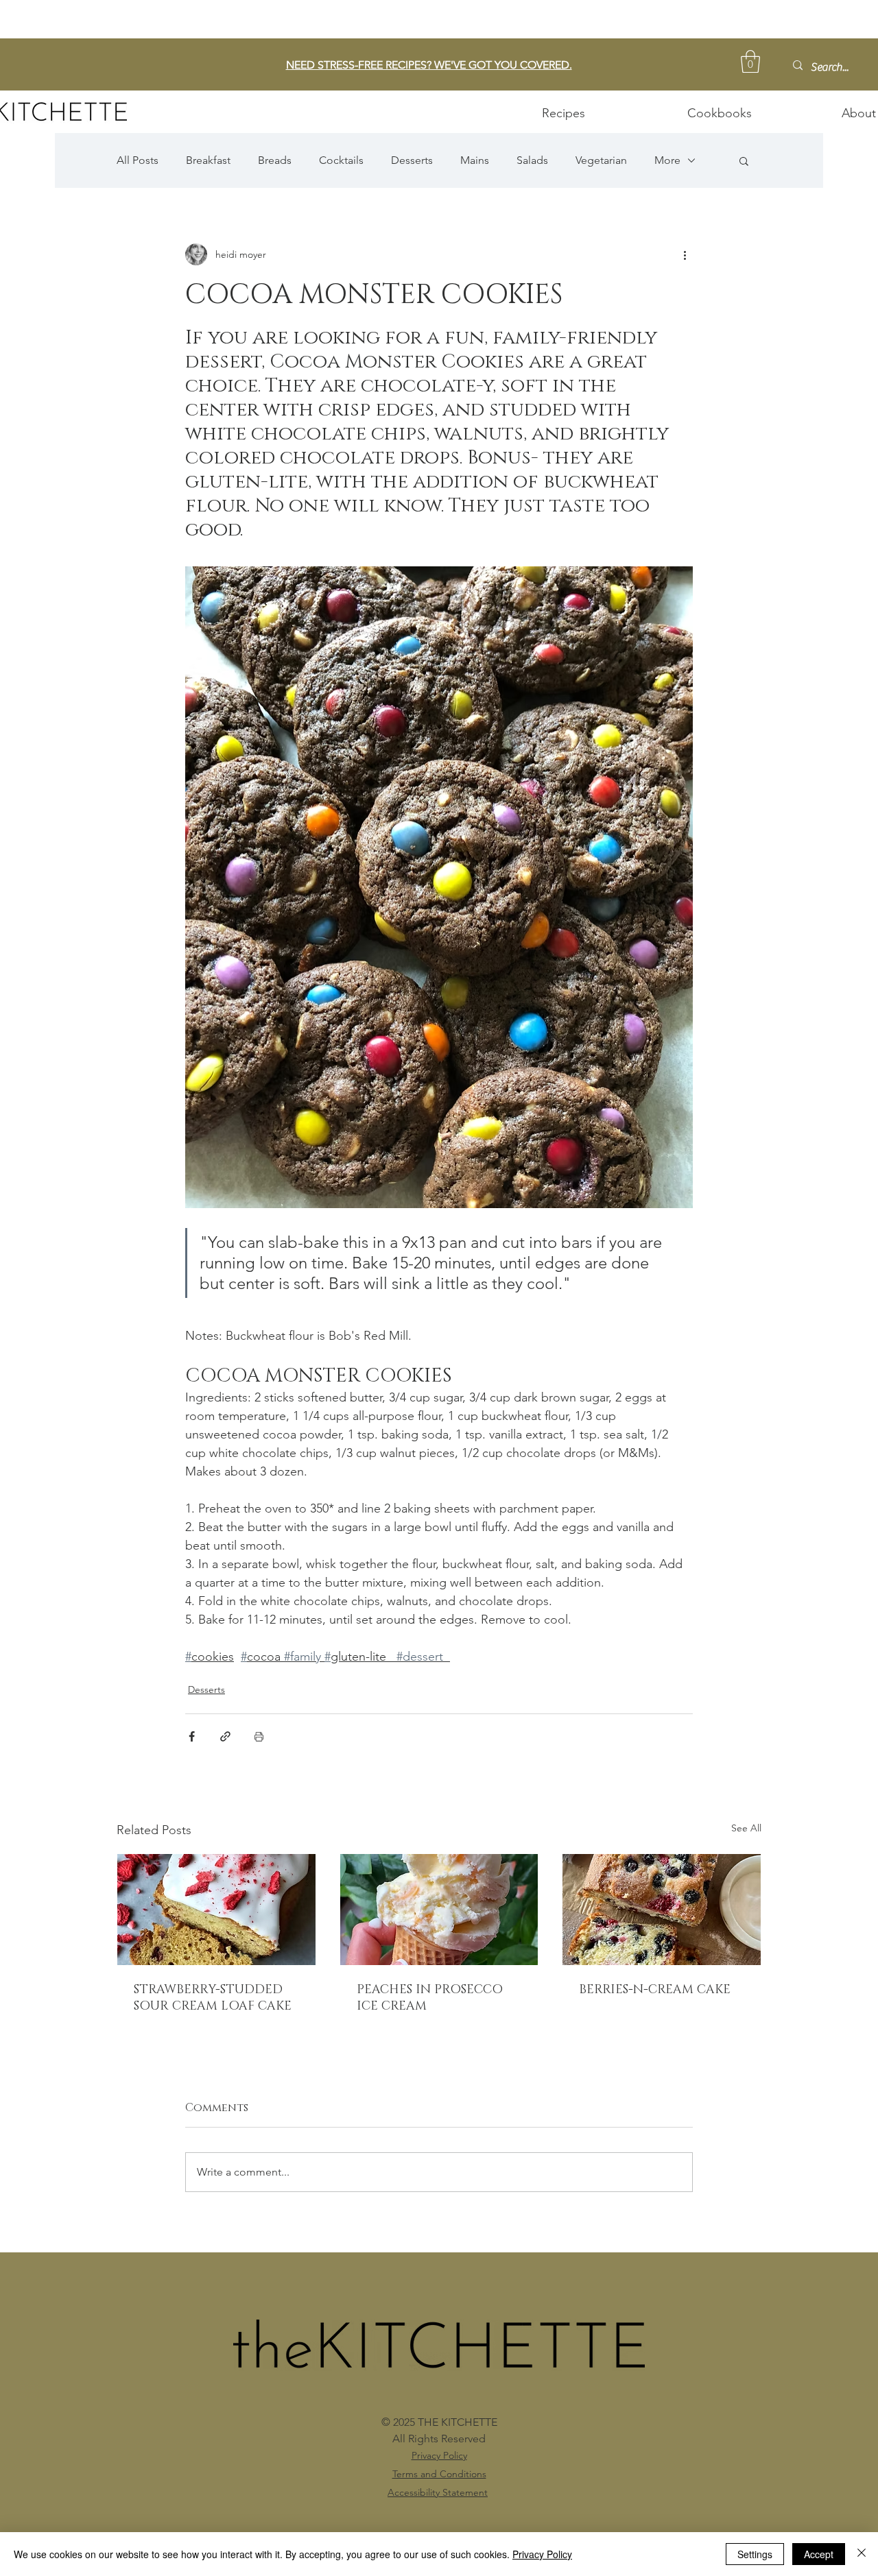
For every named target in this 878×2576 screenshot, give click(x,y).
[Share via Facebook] (192, 1736)
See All (746, 1828)
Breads (275, 160)
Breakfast (208, 160)
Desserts (412, 160)
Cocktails (341, 160)
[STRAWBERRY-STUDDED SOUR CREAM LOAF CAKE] (216, 1910)
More (667, 160)
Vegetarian (601, 160)
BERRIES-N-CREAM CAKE (655, 1990)
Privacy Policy (542, 2554)
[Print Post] (259, 1736)
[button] (750, 61)
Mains (475, 160)
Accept (819, 2554)
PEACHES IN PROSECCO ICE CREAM (430, 1998)
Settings (755, 2554)
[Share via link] (225, 1736)
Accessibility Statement (438, 2492)
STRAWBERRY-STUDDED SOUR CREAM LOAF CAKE (213, 1998)
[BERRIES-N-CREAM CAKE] (662, 1910)
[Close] (862, 2554)
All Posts (138, 160)
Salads (532, 160)
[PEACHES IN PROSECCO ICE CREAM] (439, 1910)
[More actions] (685, 254)
